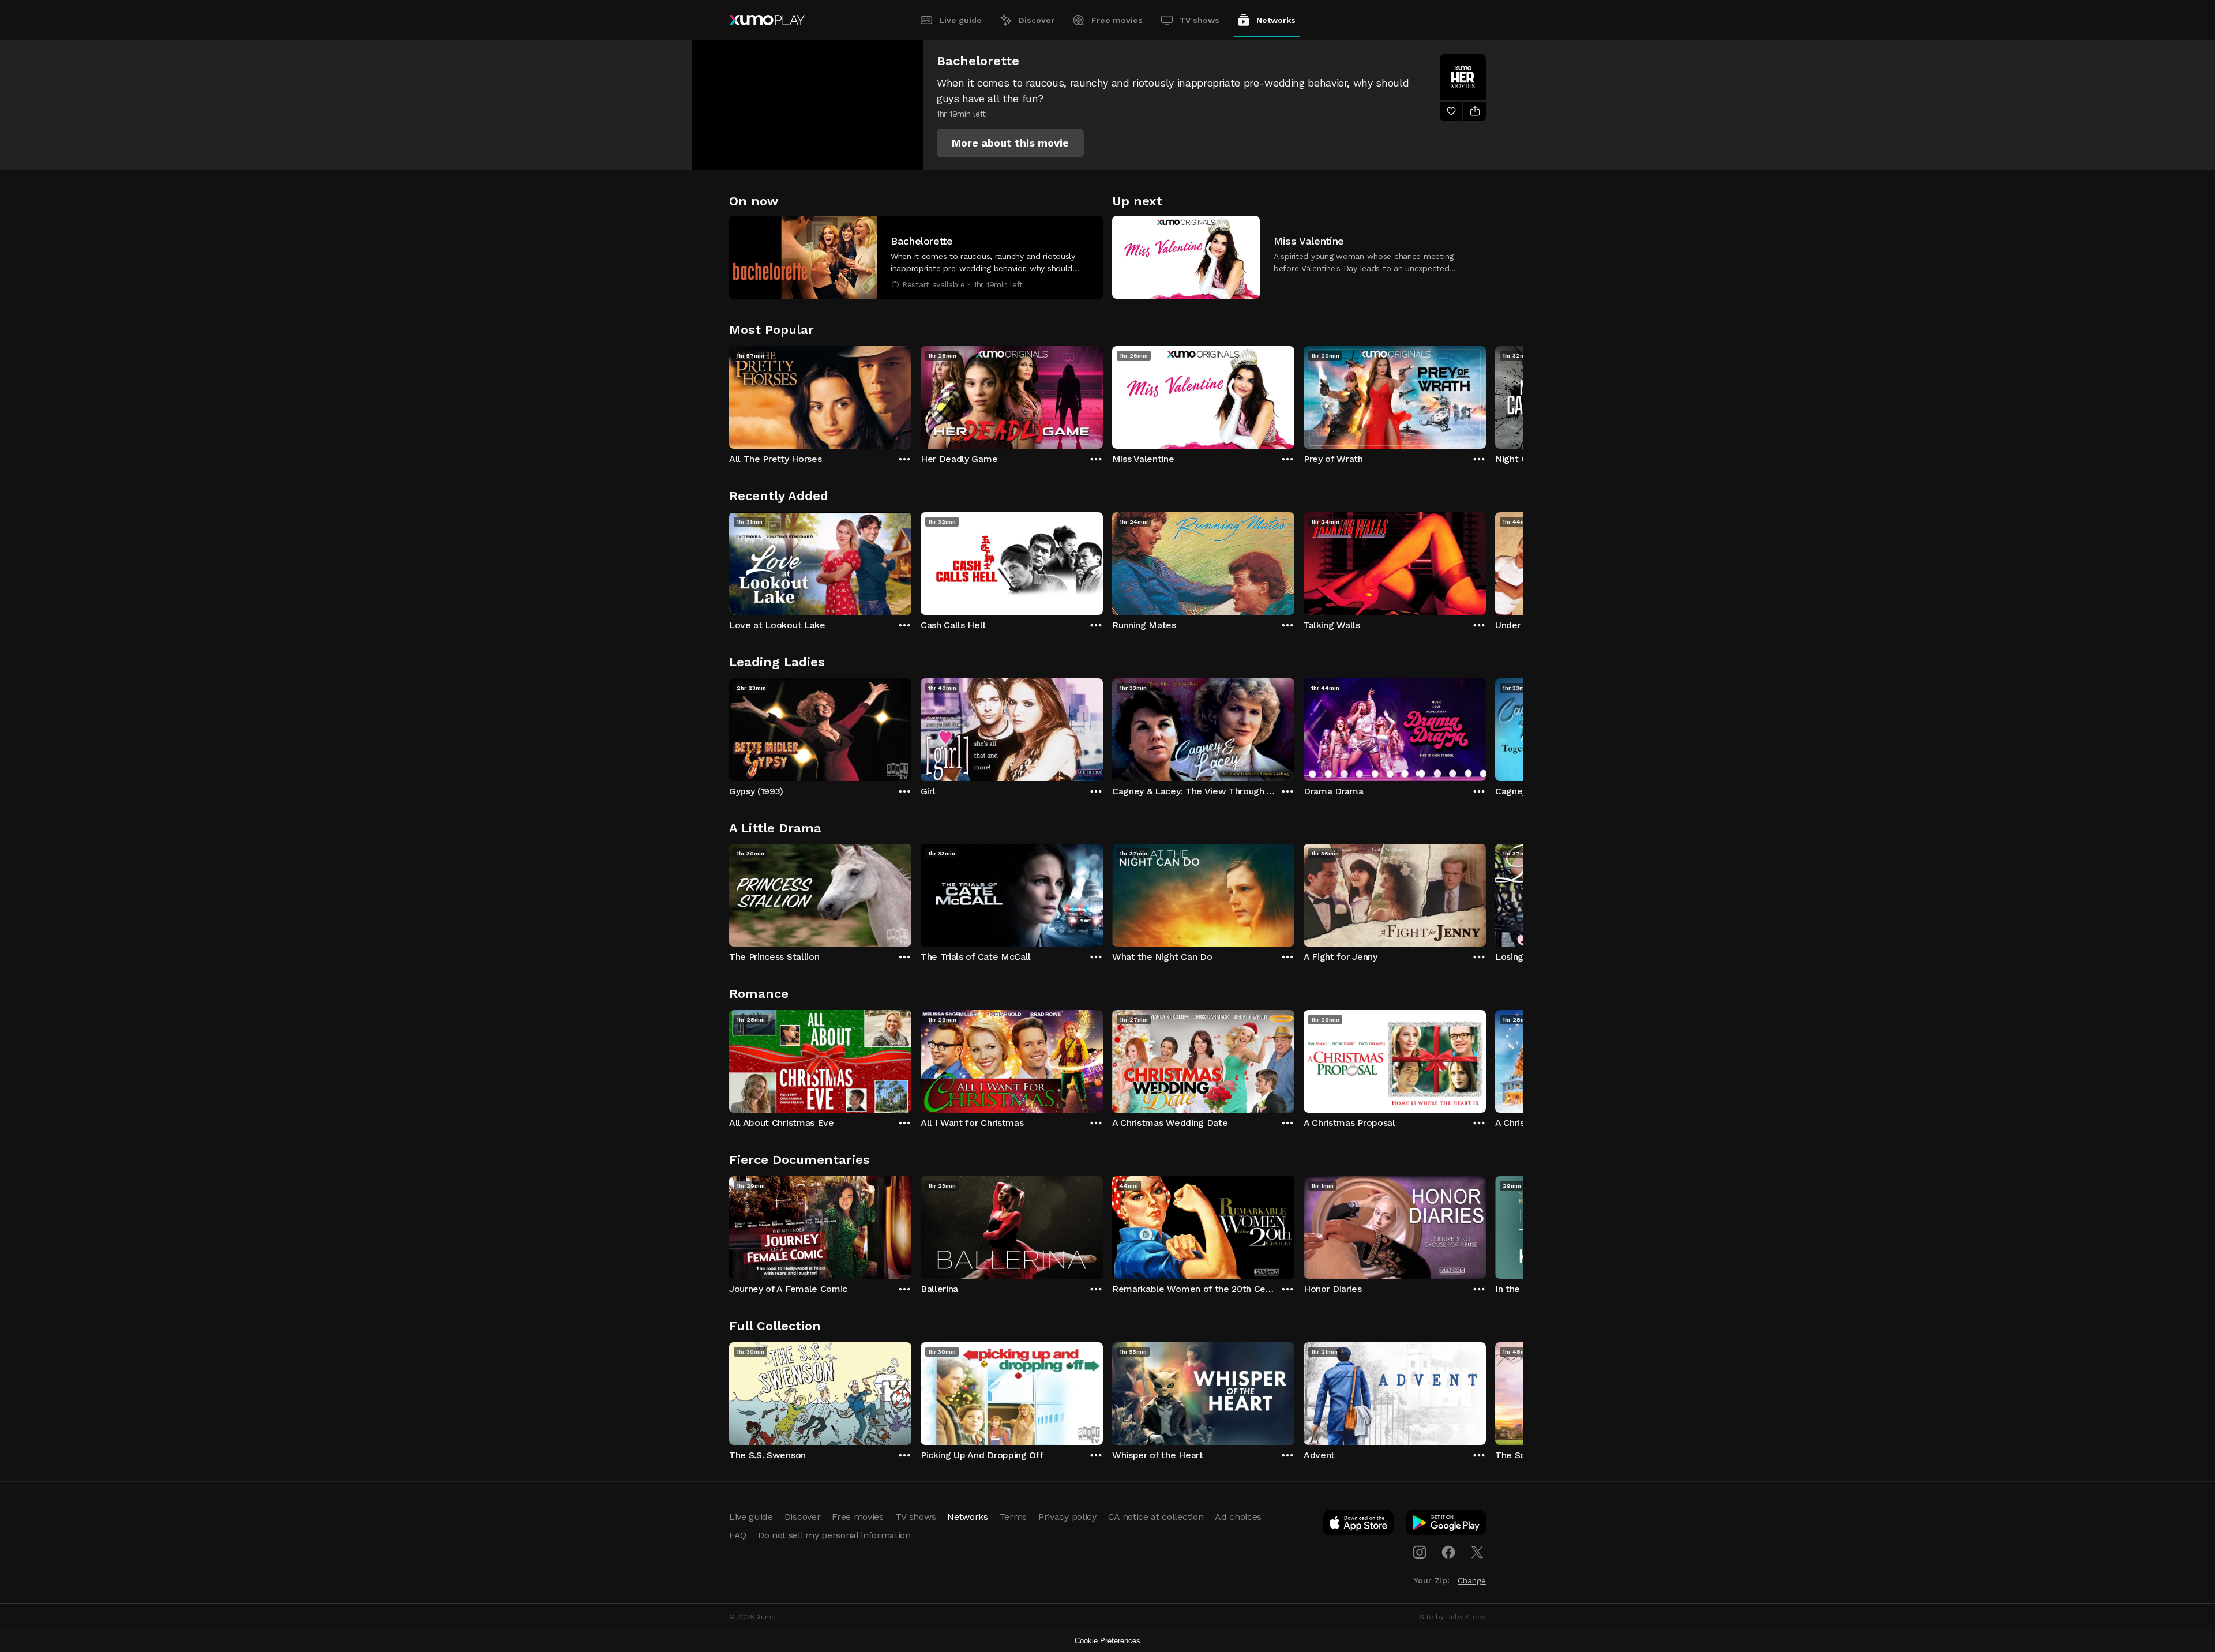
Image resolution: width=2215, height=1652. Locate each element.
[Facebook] (1448, 1552)
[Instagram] (1420, 1552)
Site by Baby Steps (1453, 1617)
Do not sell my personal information (834, 1535)
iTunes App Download (1359, 1525)
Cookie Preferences (1107, 1641)
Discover (1037, 20)
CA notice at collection (1156, 1517)
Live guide (960, 20)
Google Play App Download (1446, 1525)
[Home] (767, 20)
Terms (1013, 1517)
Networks (1276, 20)
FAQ (738, 1535)
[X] (1477, 1552)
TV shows (1200, 20)
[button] (1010, 143)
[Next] (1486, 395)
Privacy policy (1067, 1517)
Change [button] (1472, 1580)
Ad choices (1238, 1517)
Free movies (1117, 20)
